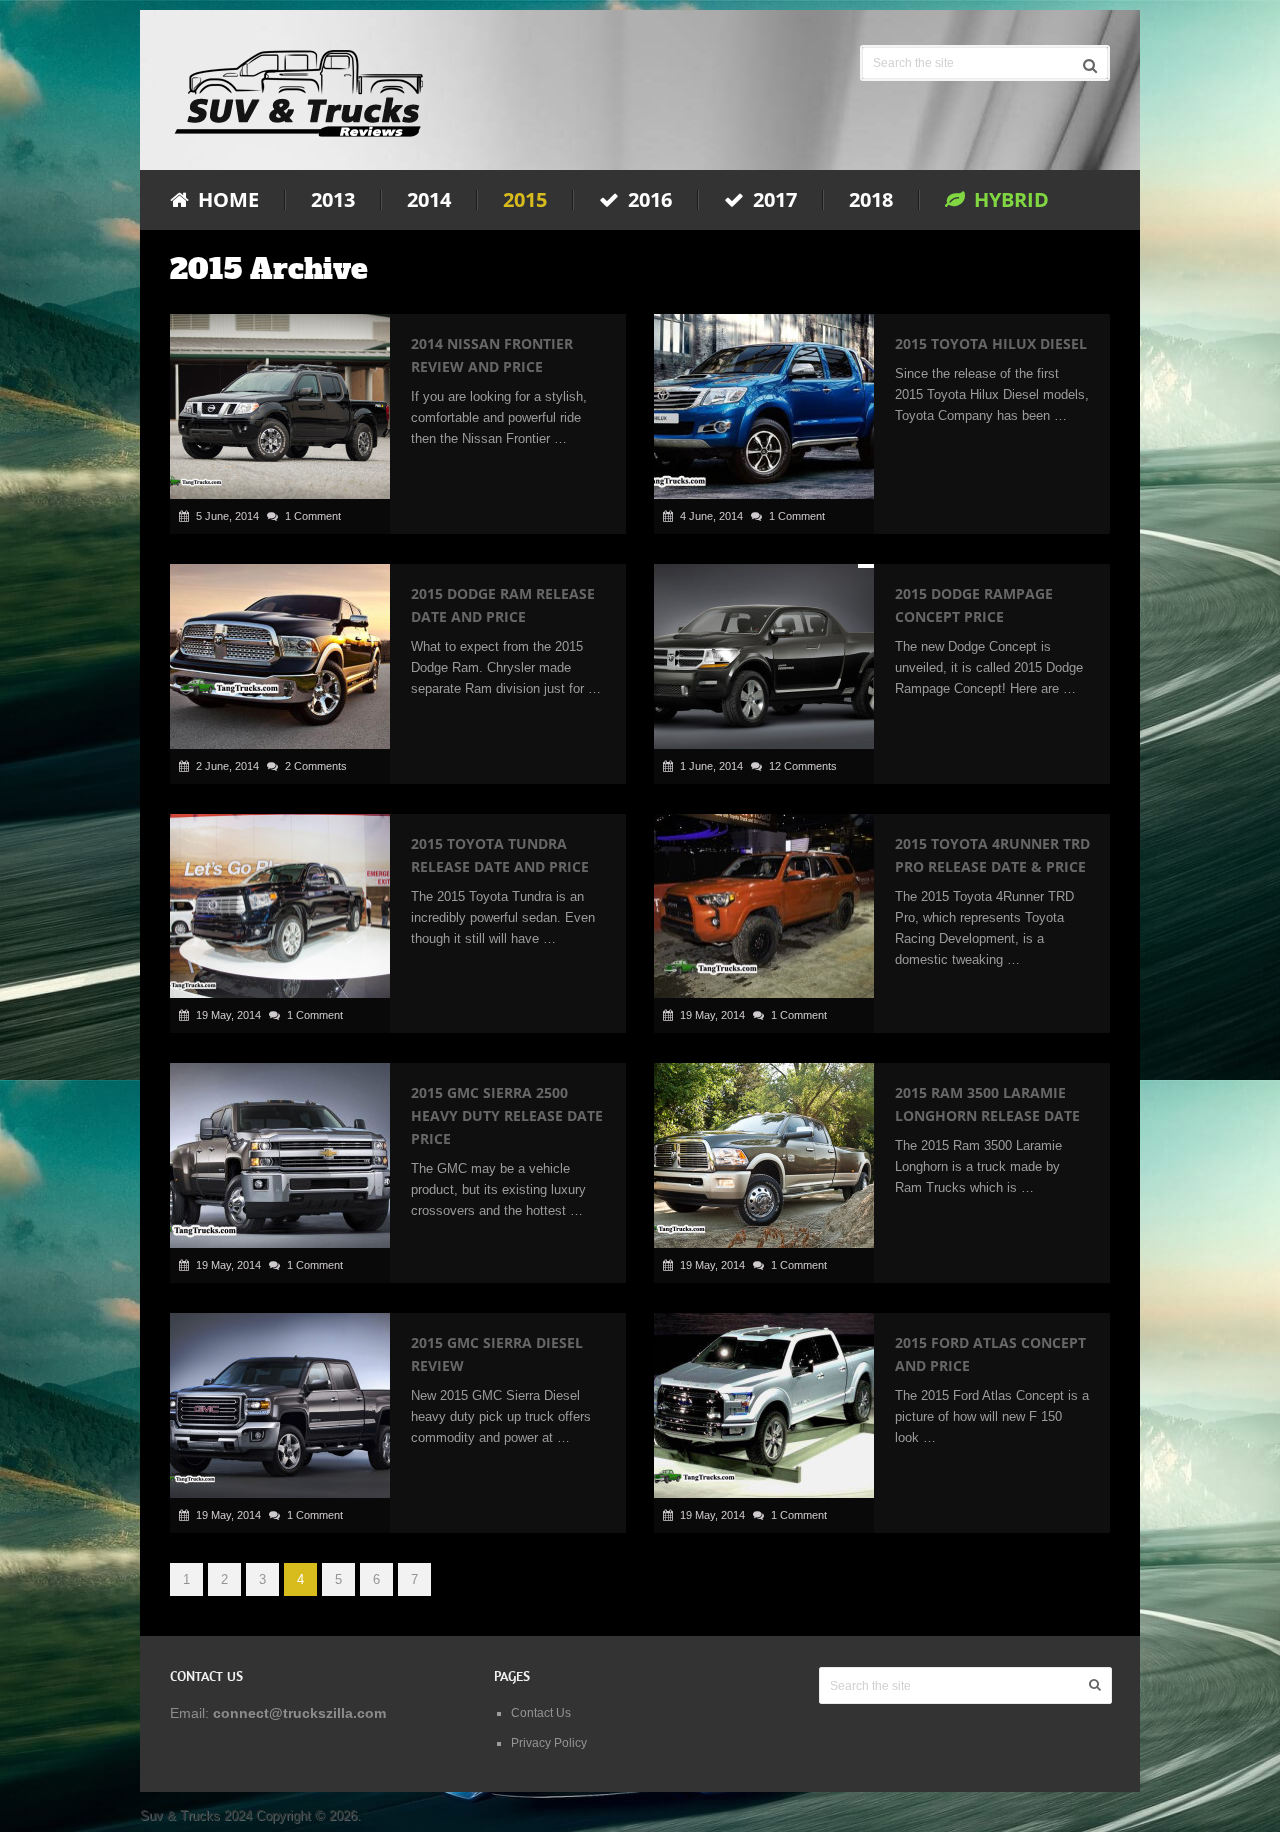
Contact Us (541, 1713)
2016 (647, 200)
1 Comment (313, 516)
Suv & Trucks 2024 (196, 1815)
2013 (333, 200)
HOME (226, 200)
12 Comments (803, 766)
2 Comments (316, 766)
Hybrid (1009, 200)
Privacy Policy (549, 1743)
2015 (525, 200)
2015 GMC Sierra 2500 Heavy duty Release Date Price (507, 1115)
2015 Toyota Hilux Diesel (991, 343)
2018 (871, 200)
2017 (772, 200)
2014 (429, 200)
